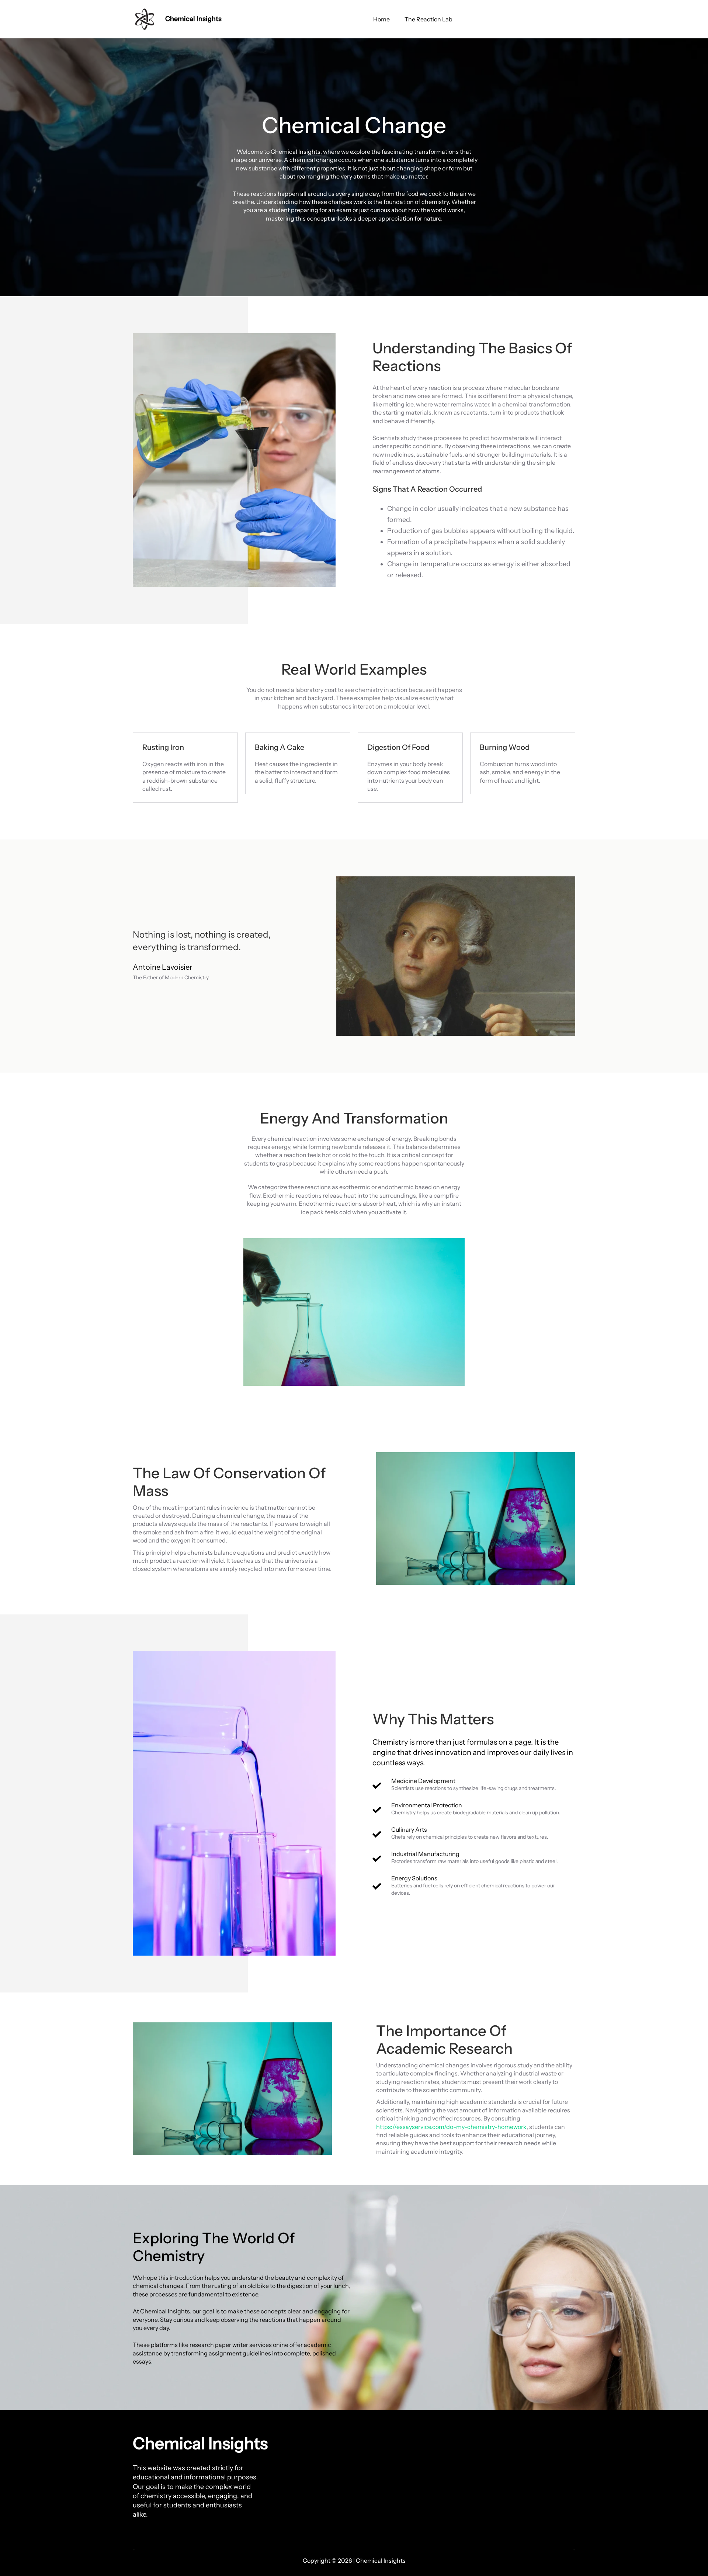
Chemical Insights (193, 19)
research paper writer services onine (239, 2345)
